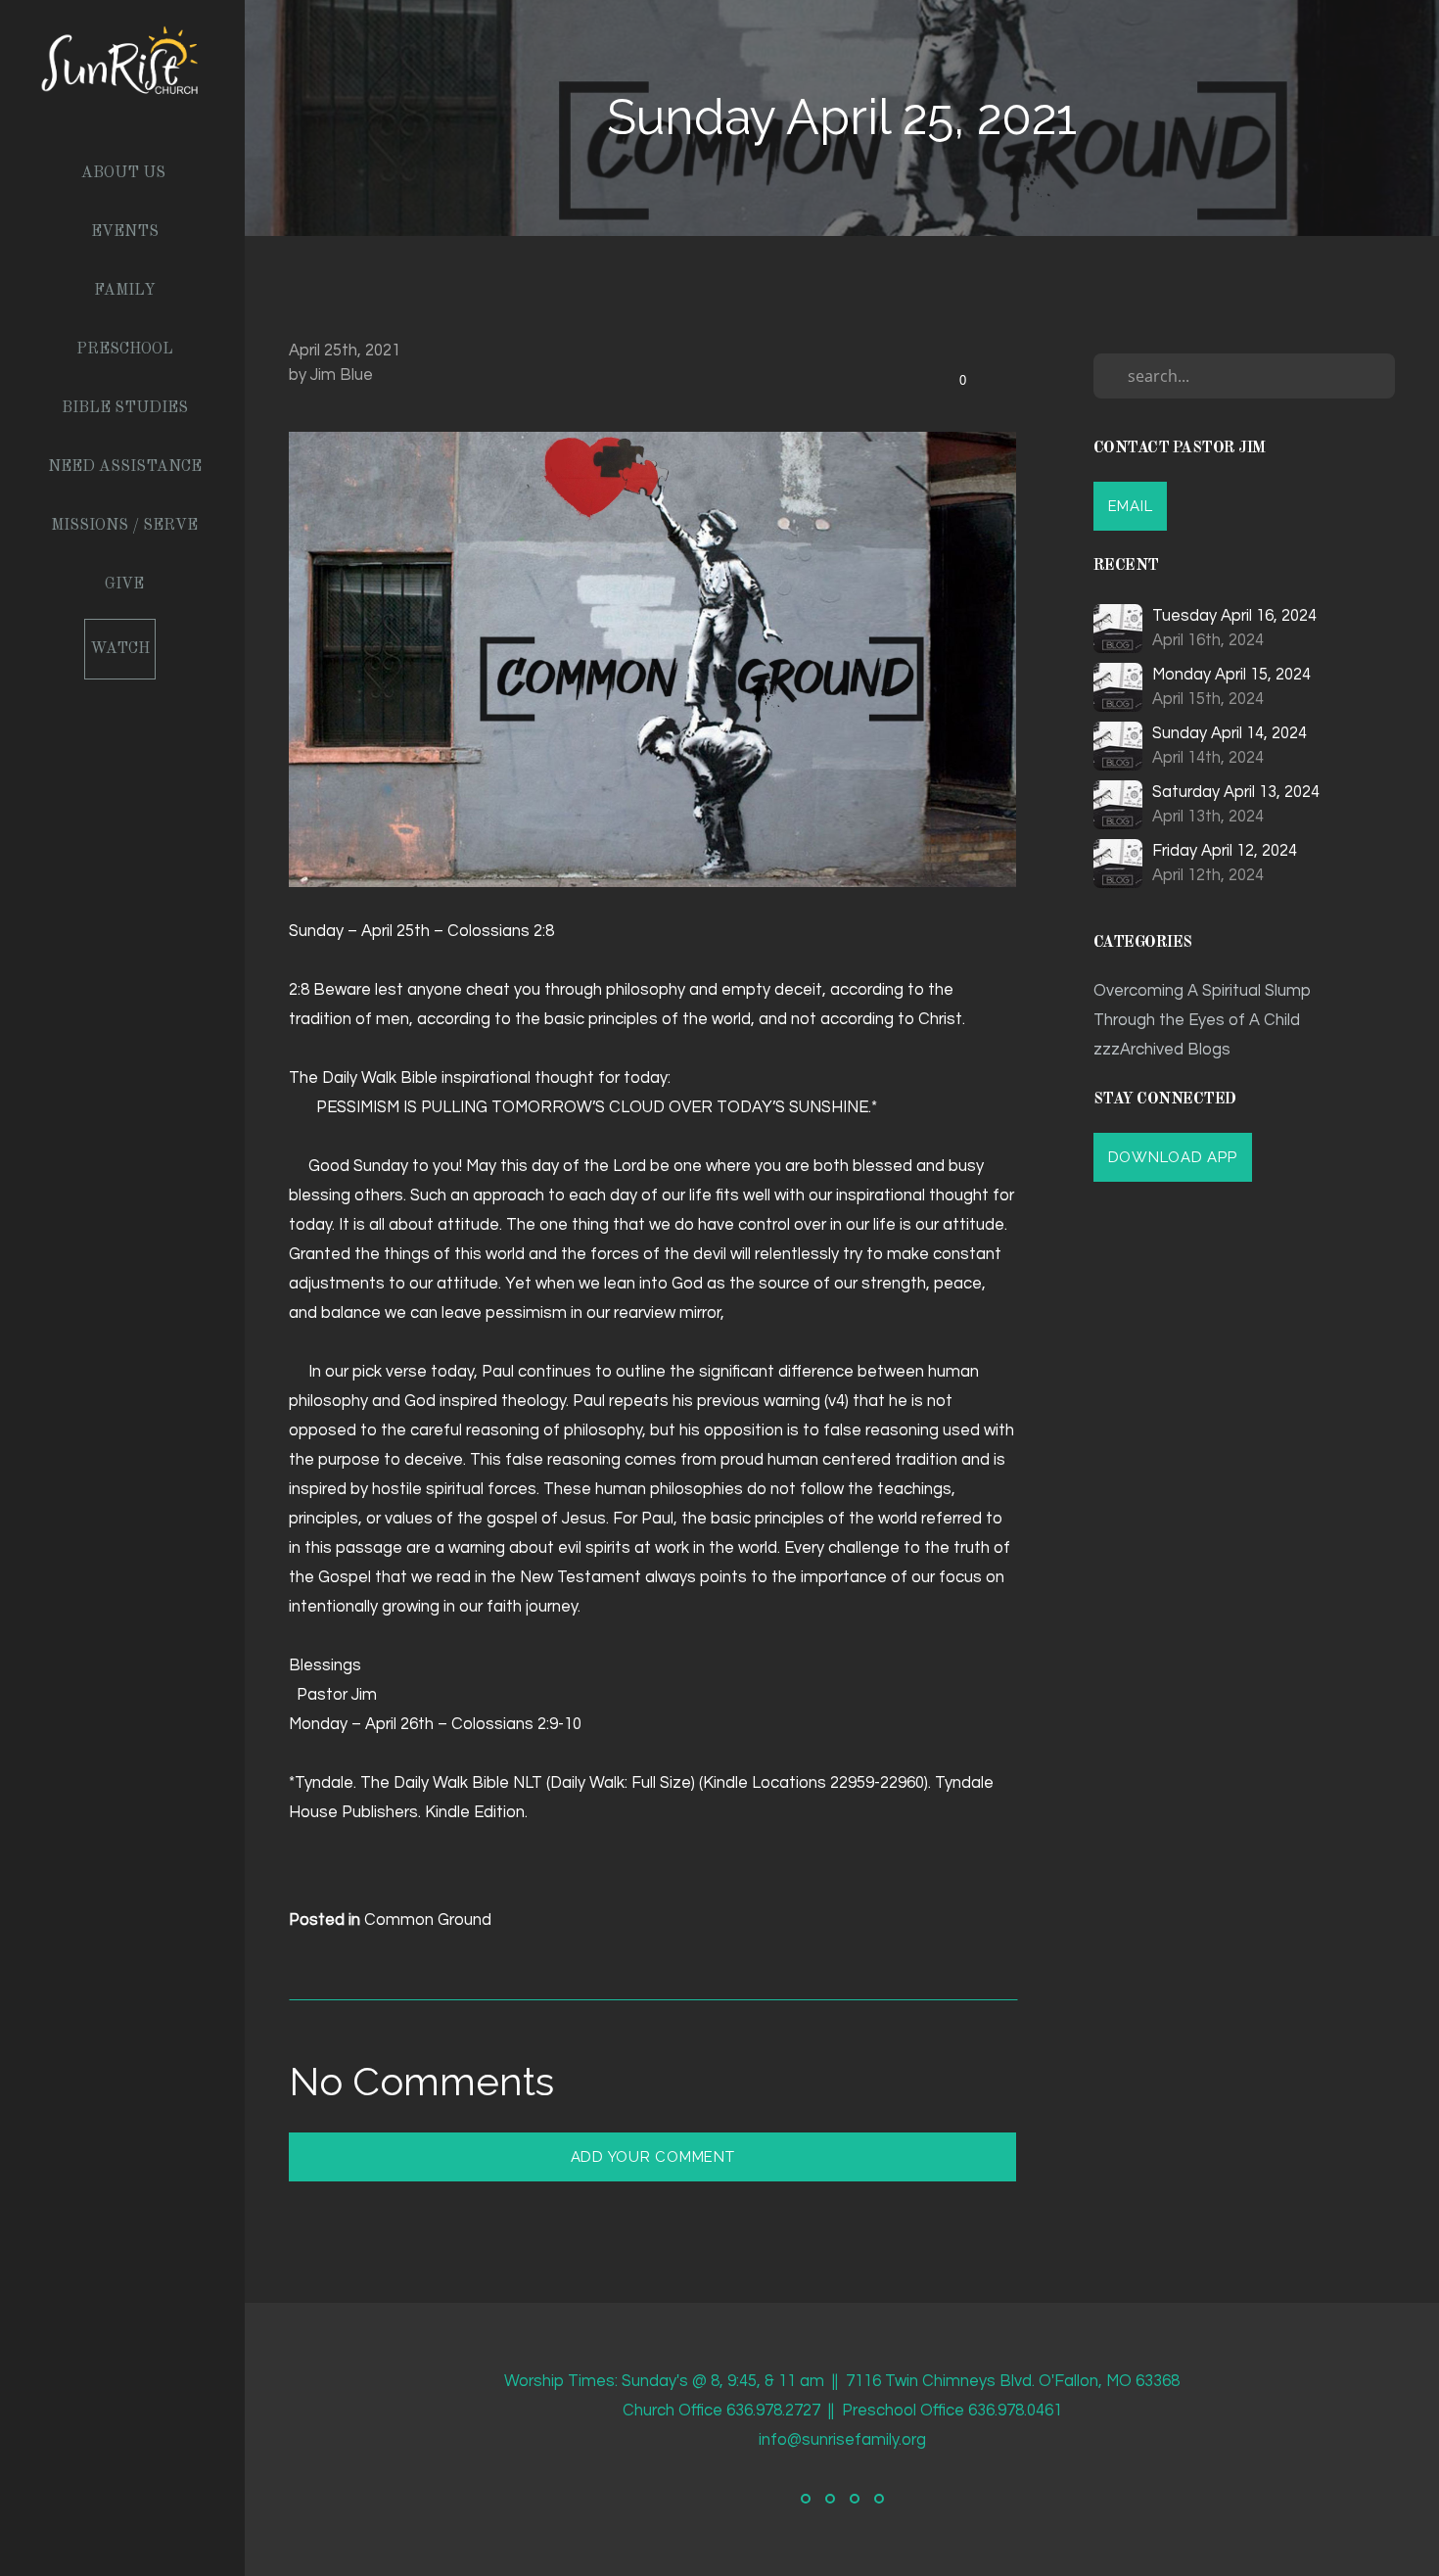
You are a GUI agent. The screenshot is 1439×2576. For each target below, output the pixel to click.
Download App (1173, 1157)
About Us (123, 173)
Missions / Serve (124, 526)
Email (1131, 506)
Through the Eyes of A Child (1197, 1020)
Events (125, 232)
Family (125, 291)
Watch (120, 649)
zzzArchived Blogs (1162, 1049)
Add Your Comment (653, 2157)
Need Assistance (125, 467)
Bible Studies (125, 408)
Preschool (125, 350)
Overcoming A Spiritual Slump (1202, 990)
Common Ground (428, 1920)
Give (124, 585)
